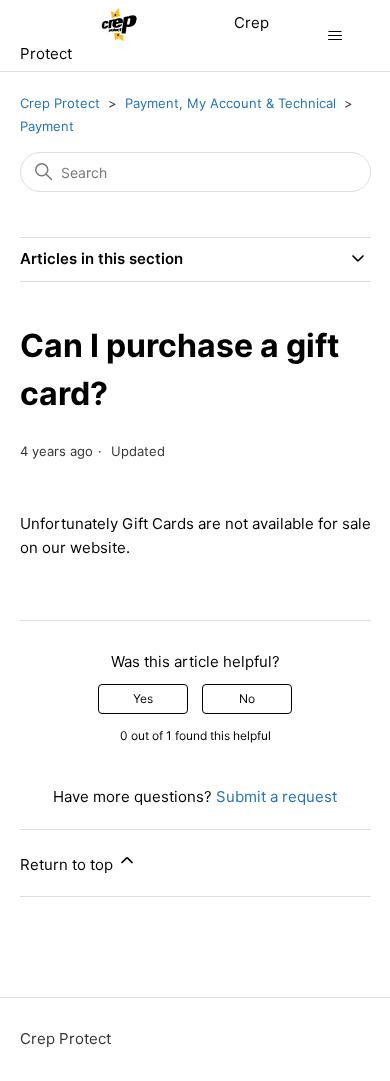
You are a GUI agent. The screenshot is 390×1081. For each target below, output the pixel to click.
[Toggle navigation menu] (335, 36)
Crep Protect (60, 103)
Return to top (68, 864)
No (247, 698)
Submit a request (276, 796)
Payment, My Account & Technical (230, 103)
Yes (143, 698)
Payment (47, 126)
